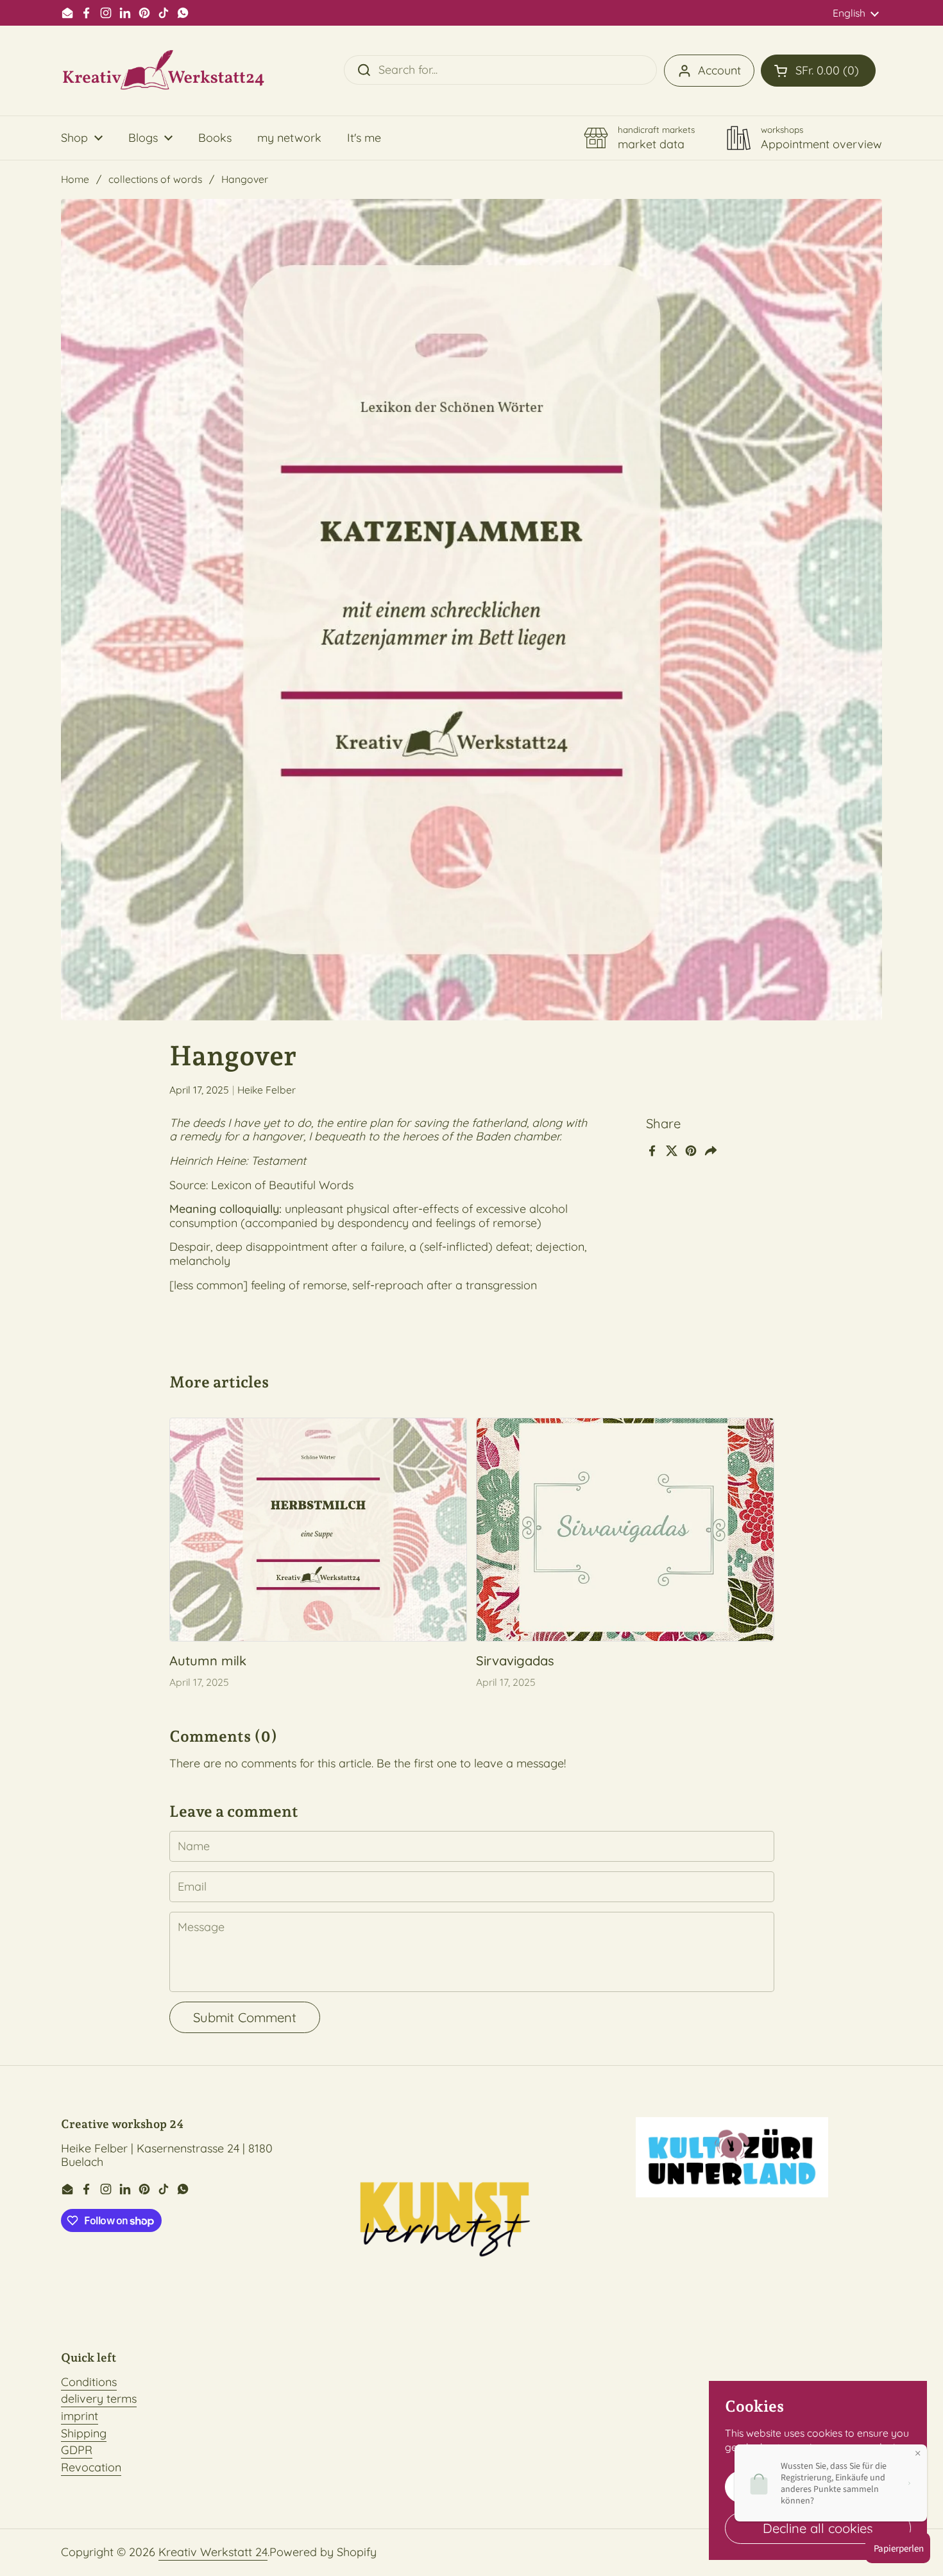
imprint (80, 2416)
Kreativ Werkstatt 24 (213, 2552)
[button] (818, 71)
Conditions (89, 2382)
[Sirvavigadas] (625, 1530)
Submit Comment (245, 2017)
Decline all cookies (818, 2528)
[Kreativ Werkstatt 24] (164, 71)
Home (75, 179)
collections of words (155, 179)
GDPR (77, 2450)
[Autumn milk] (319, 1530)
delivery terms (99, 2399)
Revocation (91, 2467)
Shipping (84, 2433)
